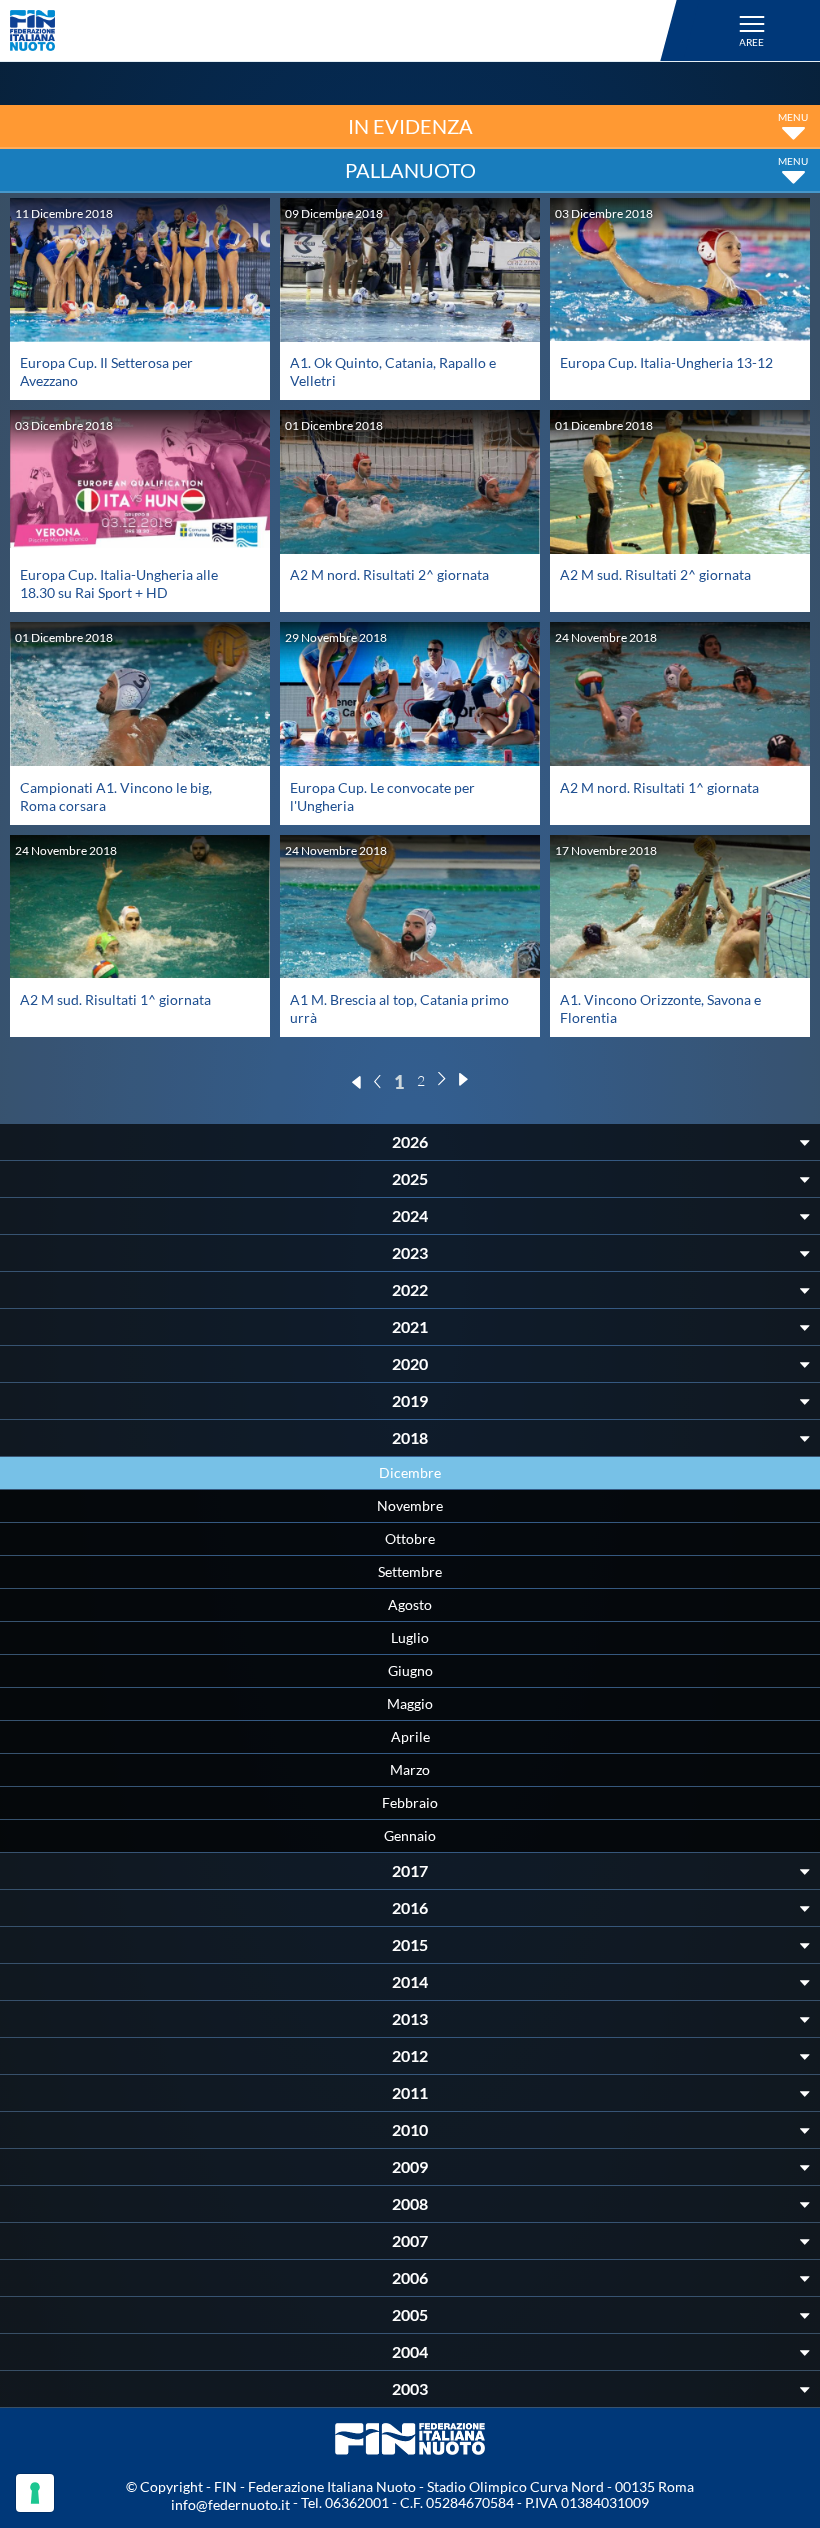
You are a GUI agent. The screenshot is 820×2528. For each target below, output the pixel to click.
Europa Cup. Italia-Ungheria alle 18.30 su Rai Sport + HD (119, 583)
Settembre (410, 1571)
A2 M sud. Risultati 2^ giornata (655, 574)
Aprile (410, 1736)
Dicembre (410, 1472)
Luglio (410, 1637)
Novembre (410, 1505)
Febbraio (410, 1802)
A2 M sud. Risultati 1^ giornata (115, 999)
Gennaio (410, 1835)
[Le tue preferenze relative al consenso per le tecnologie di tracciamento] (35, 2493)
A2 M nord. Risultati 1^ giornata (659, 787)
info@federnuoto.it (230, 2504)
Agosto (410, 1604)
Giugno (410, 1670)
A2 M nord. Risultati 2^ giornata (389, 574)
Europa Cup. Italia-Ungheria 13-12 (666, 362)
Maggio (410, 1703)
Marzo (410, 1769)
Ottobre (410, 1538)
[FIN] (346, 30)
